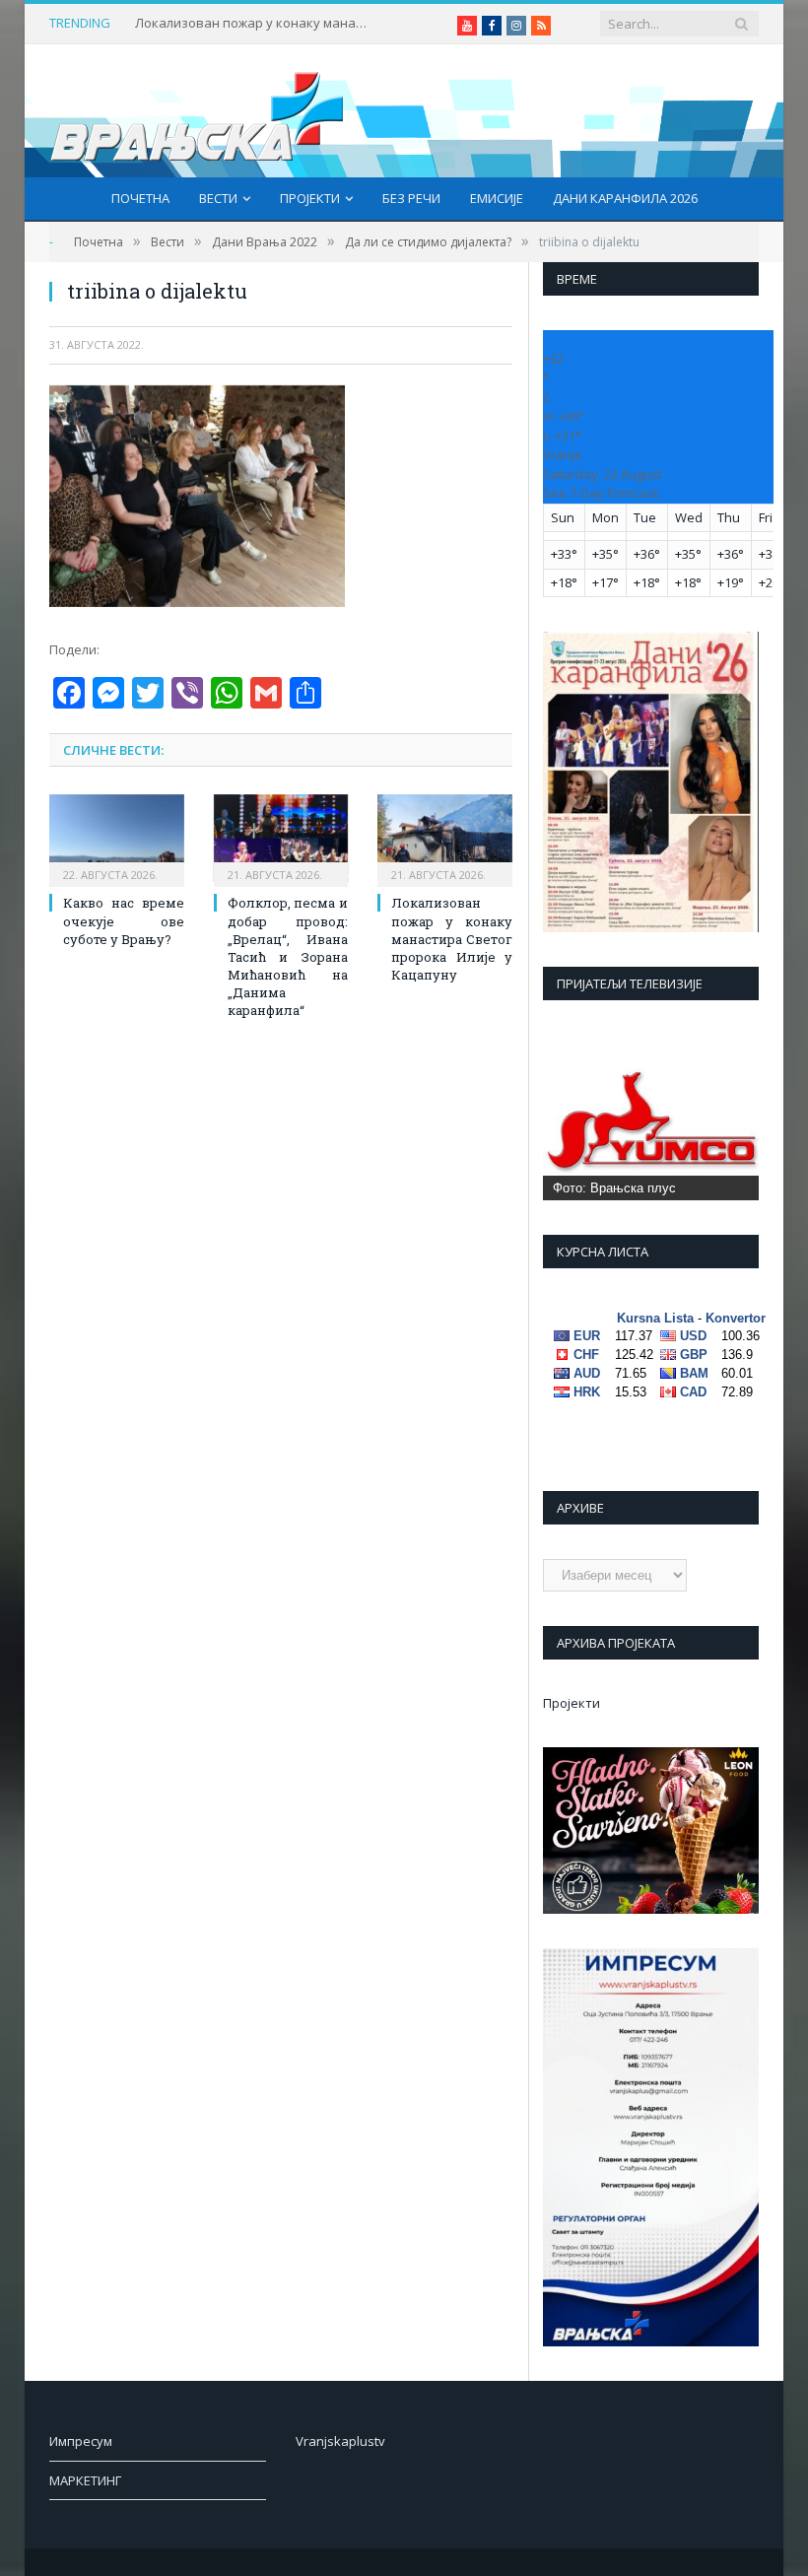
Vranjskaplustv (340, 2441)
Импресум (81, 2441)
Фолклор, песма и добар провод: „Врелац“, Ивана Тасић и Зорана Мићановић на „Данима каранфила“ (288, 956)
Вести (218, 198)
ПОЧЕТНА (140, 198)
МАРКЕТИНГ (85, 2480)
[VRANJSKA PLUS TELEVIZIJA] (197, 111)
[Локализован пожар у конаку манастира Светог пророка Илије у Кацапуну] (445, 838)
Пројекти (310, 198)
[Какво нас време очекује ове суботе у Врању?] (117, 838)
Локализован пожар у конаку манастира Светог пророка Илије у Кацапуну (253, 23)
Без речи (411, 198)
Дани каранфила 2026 (625, 198)
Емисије (497, 198)
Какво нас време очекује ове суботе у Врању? (124, 920)
